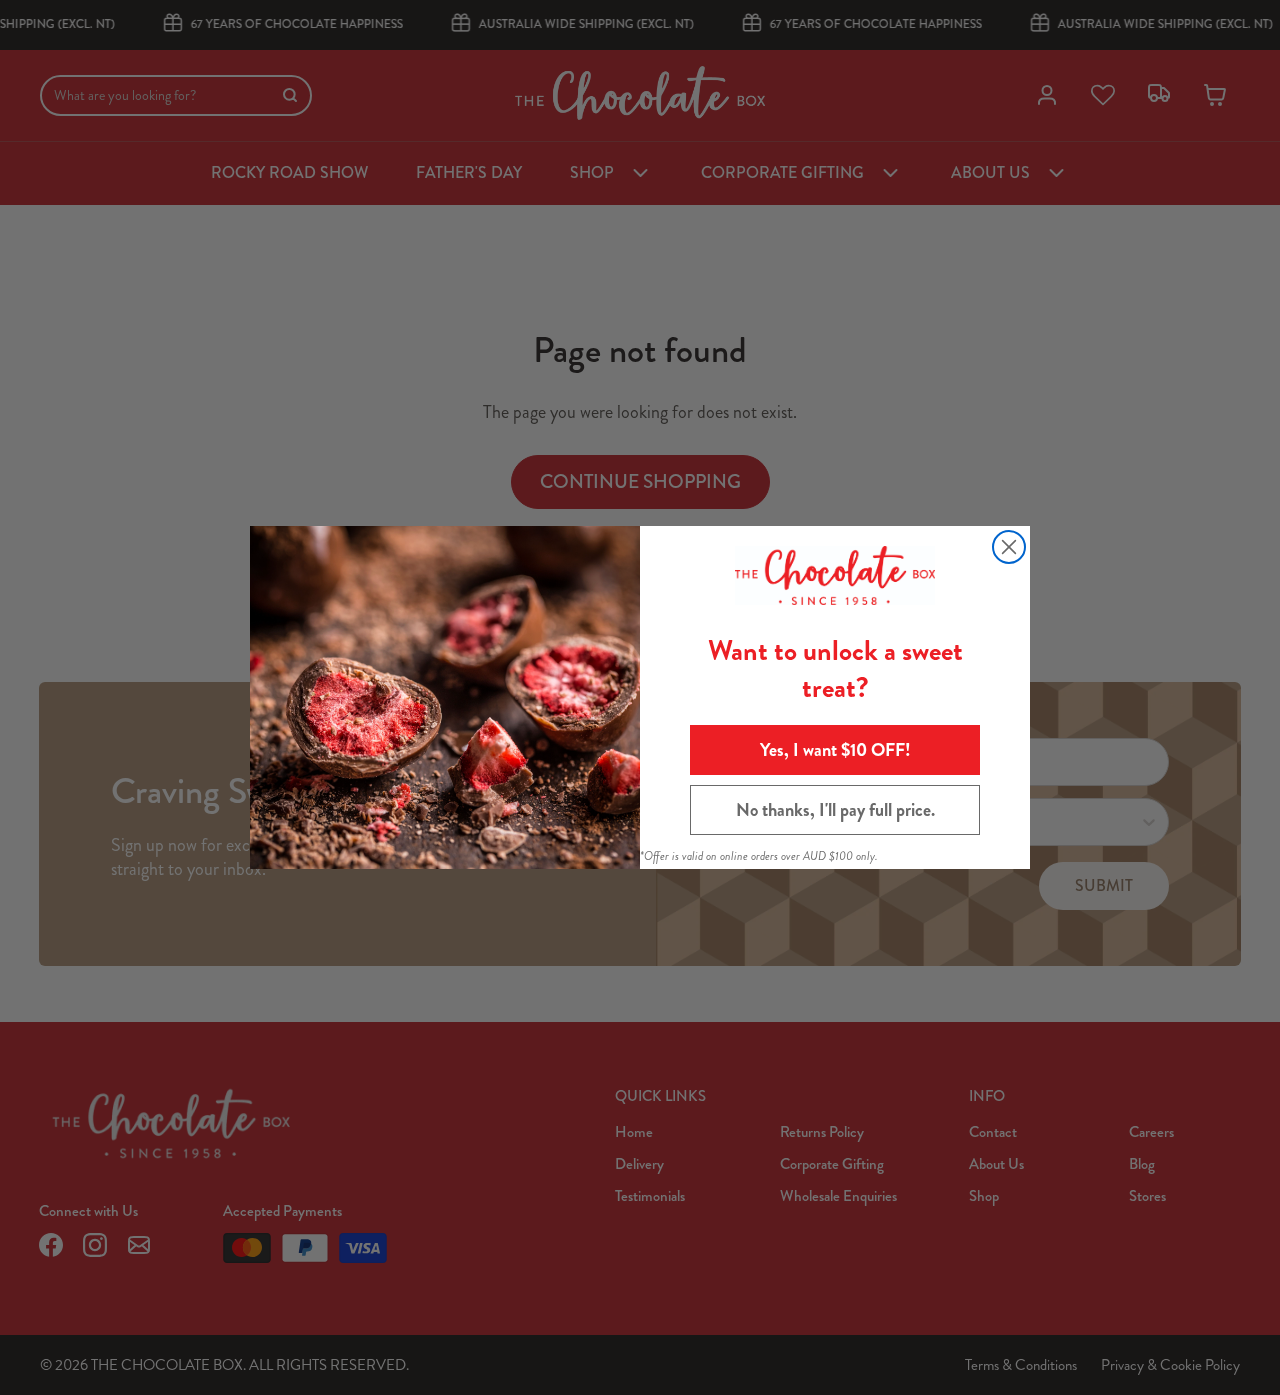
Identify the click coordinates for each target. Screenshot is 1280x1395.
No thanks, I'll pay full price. (835, 810)
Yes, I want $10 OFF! (835, 750)
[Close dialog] (1009, 547)
